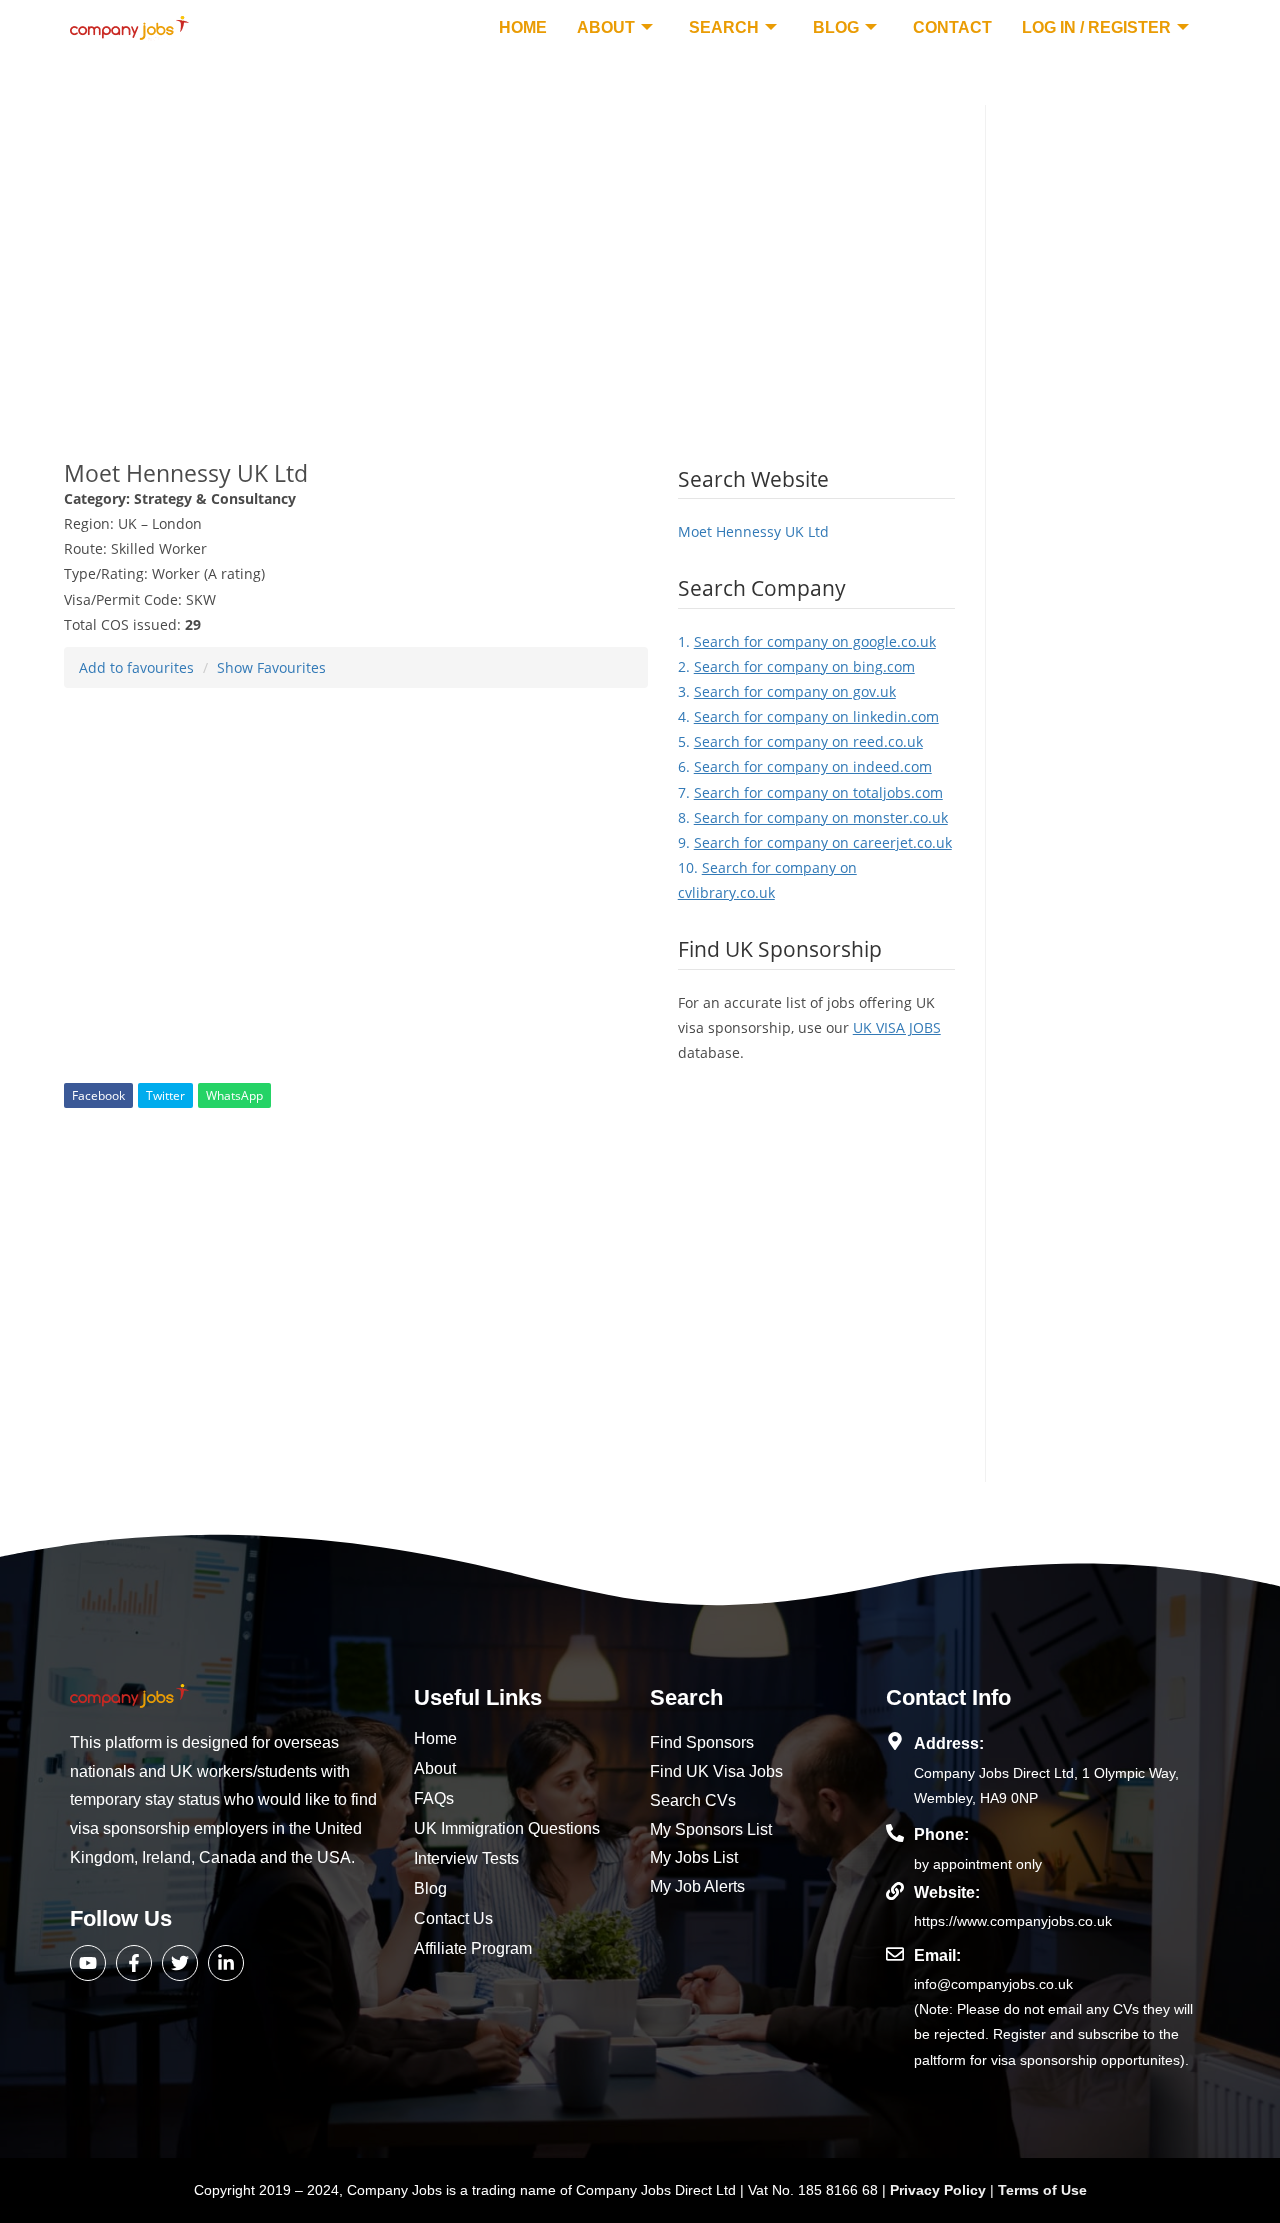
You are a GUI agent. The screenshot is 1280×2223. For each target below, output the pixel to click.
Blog (836, 27)
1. (807, 641)
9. (815, 842)
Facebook (98, 1095)
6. (805, 766)
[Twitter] (180, 1963)
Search (724, 27)
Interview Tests (466, 1858)
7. (810, 792)
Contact (952, 27)
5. (800, 741)
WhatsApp (234, 1095)
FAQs (434, 1798)
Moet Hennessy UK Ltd (753, 531)
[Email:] (895, 1954)
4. (808, 716)
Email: (937, 1955)
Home (523, 27)
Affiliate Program (473, 1948)
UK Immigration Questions (507, 1828)
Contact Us (453, 1918)
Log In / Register (1096, 27)
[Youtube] (88, 1963)
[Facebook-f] (134, 1963)
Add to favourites (136, 667)
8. (813, 817)
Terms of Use (1042, 2190)
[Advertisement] (509, 245)
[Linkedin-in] (226, 1963)
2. (796, 666)
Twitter (165, 1095)
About (606, 27)
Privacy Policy (940, 2190)
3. (787, 691)
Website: (947, 1892)
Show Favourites (271, 667)
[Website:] (895, 1891)
